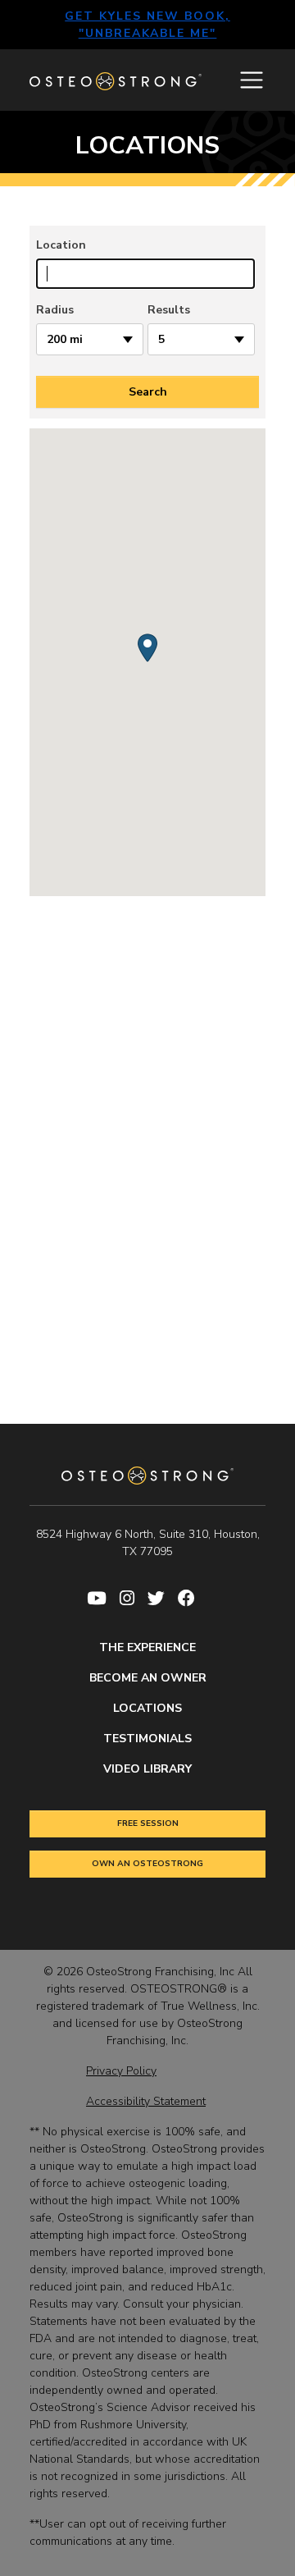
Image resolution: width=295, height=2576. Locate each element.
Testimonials (147, 1739)
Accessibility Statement (146, 2101)
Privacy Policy (121, 2071)
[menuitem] (103, 1599)
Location (61, 245)
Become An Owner (148, 1678)
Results (169, 310)
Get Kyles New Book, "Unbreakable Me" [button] (147, 25)
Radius (55, 310)
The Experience (147, 1647)
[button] (147, 648)
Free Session (148, 1823)
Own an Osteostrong (147, 1864)
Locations (147, 1708)
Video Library (147, 1769)
